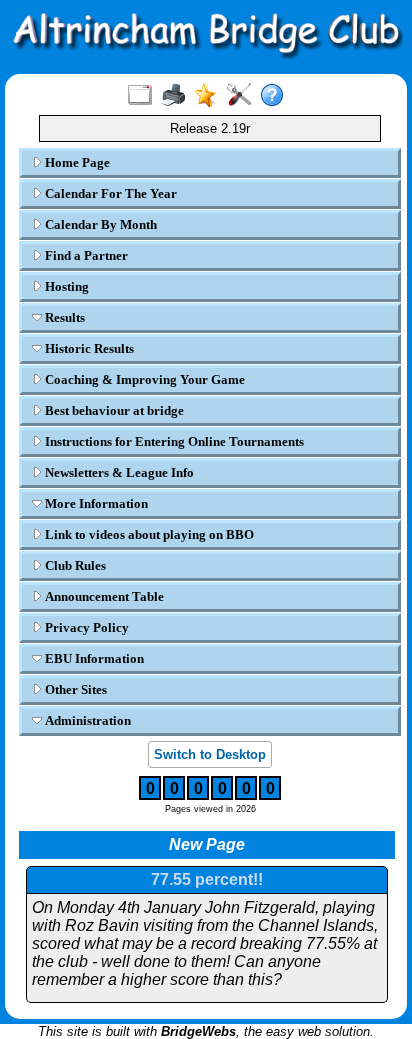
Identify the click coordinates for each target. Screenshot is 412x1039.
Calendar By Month (99, 224)
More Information (95, 503)
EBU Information (93, 658)
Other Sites (74, 689)
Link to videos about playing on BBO (148, 534)
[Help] (276, 96)
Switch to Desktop (210, 754)
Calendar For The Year (109, 193)
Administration (86, 720)
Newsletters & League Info (118, 472)
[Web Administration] (243, 96)
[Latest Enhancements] (210, 96)
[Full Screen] (144, 96)
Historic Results (88, 348)
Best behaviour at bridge (113, 410)
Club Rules (74, 565)
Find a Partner (85, 255)
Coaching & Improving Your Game (143, 379)
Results (63, 317)
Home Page (76, 162)
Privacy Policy (85, 627)
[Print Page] (177, 96)
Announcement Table (103, 596)
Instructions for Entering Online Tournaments (173, 441)
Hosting (65, 286)
